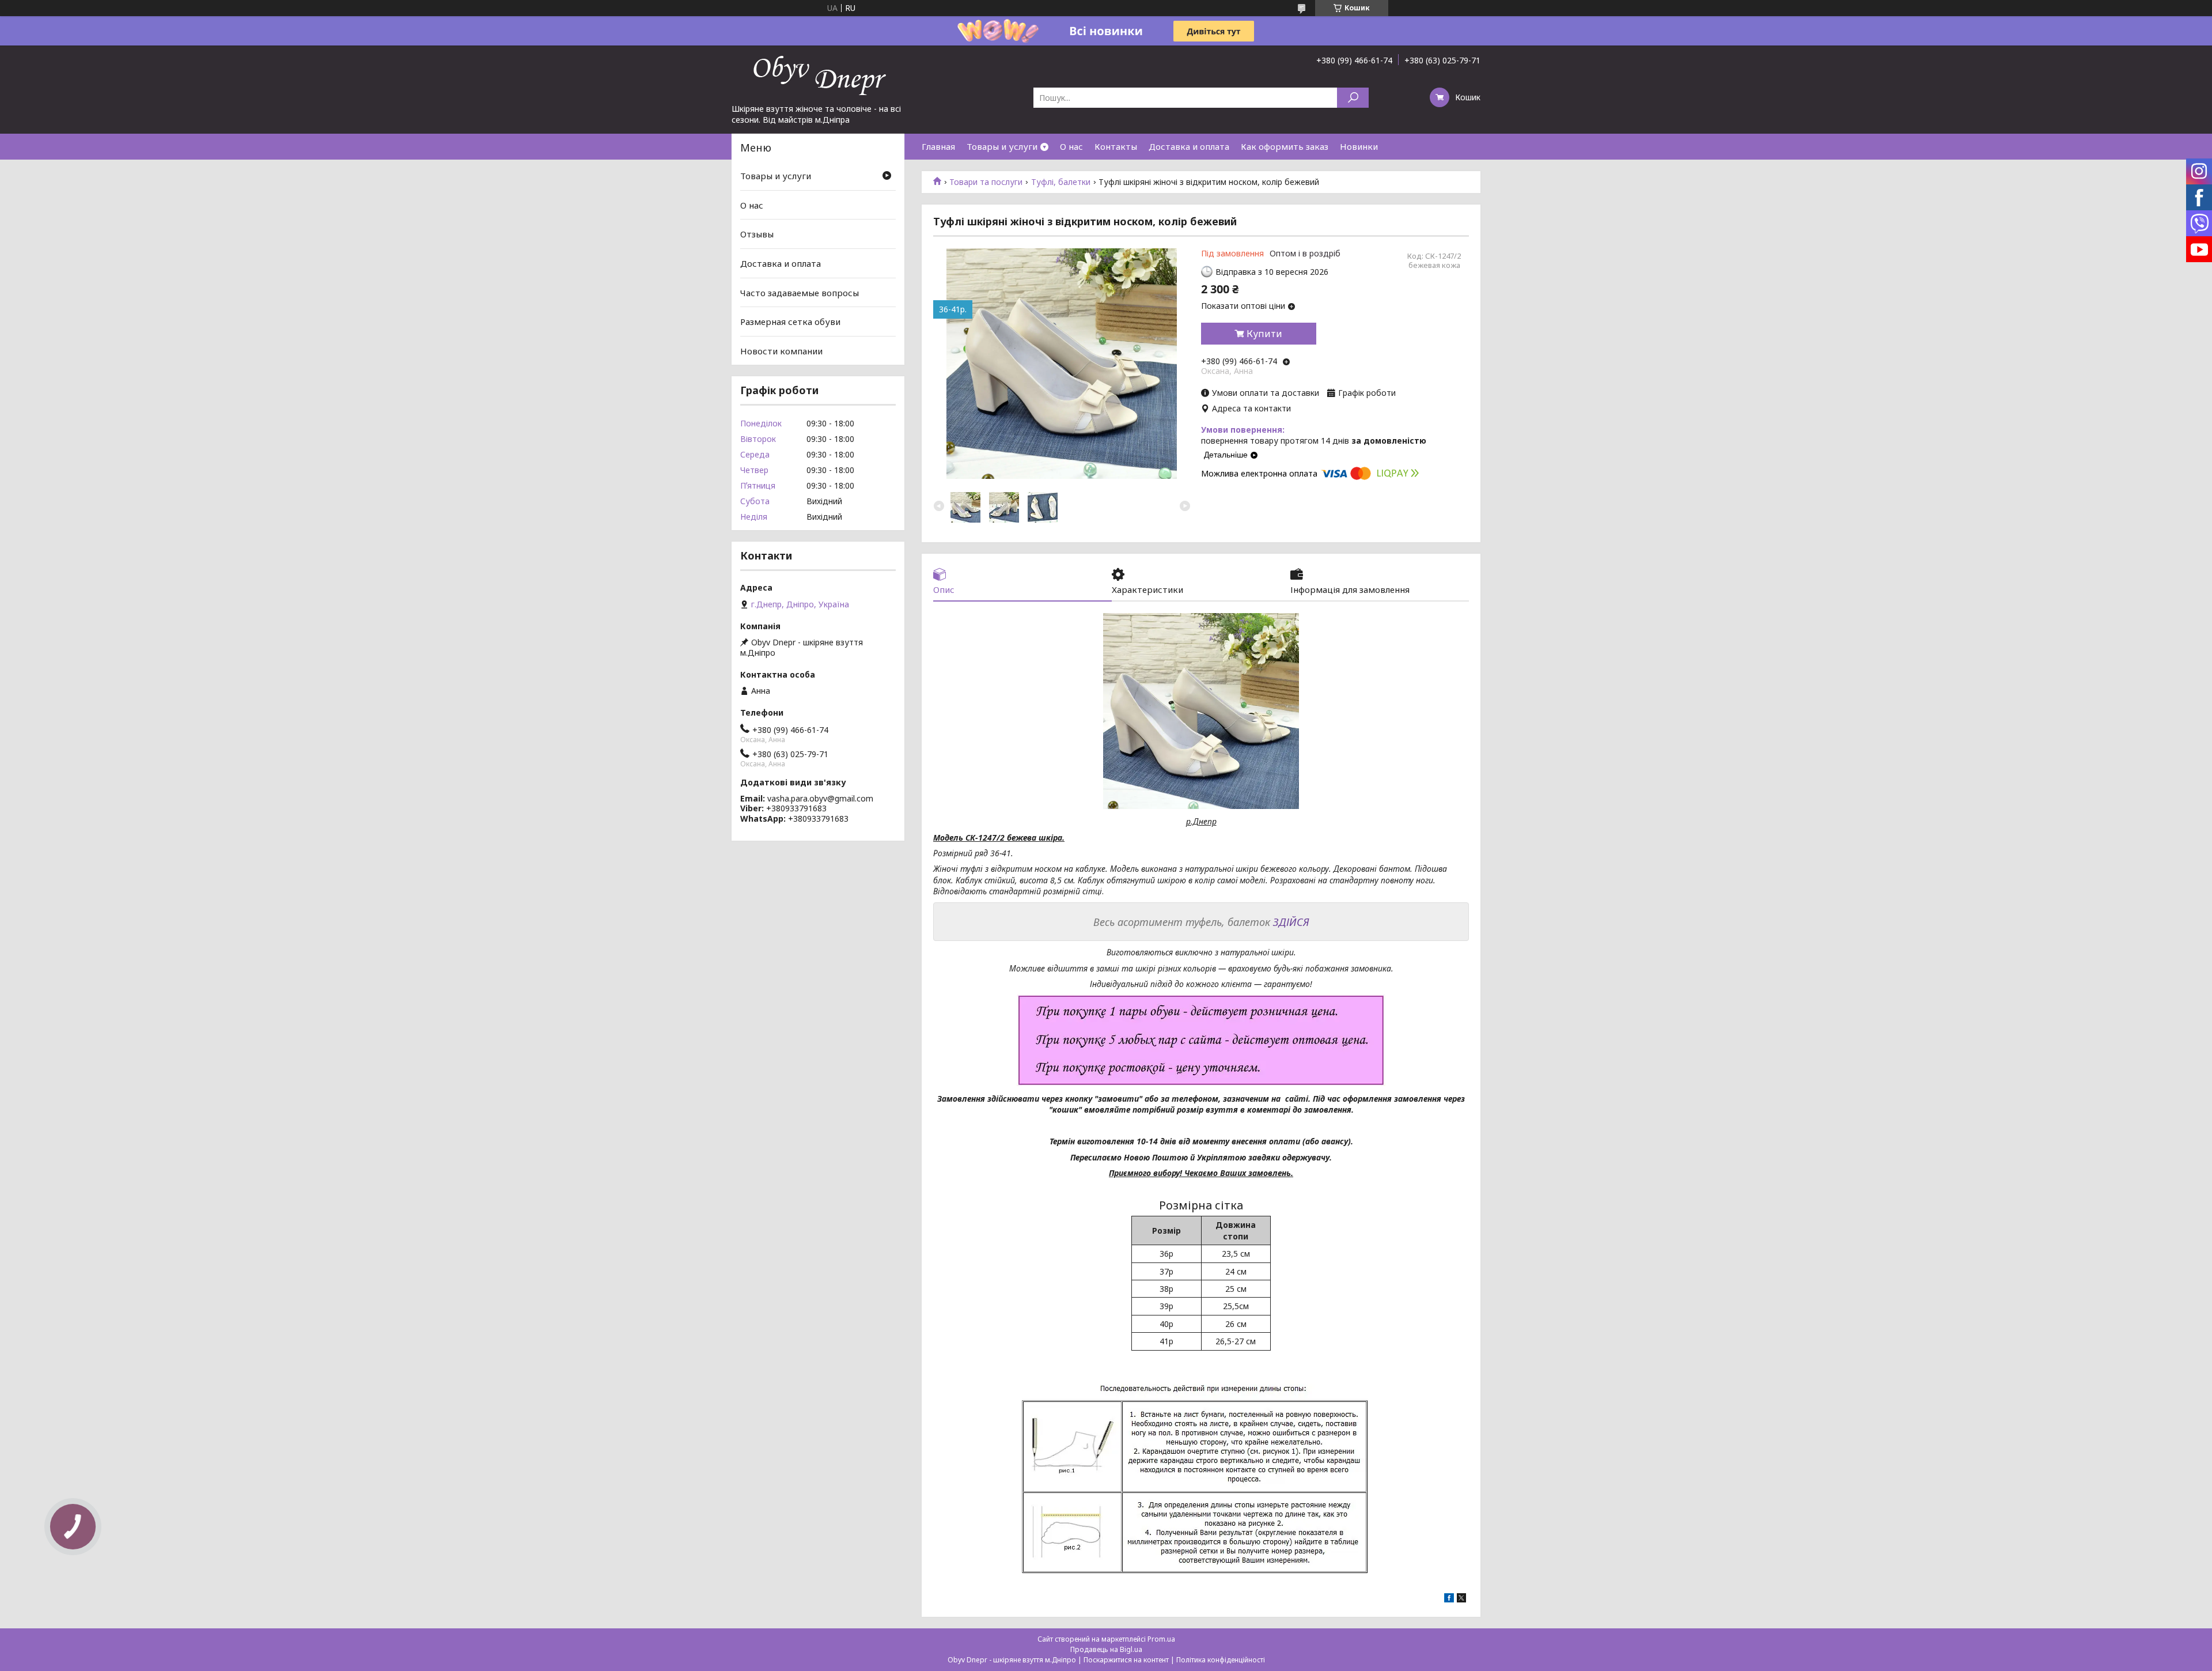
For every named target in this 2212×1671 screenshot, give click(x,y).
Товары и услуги (1002, 146)
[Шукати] (1353, 98)
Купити (1264, 334)
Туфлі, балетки (1061, 182)
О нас (1071, 146)
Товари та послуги (986, 182)
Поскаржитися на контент (1126, 1660)
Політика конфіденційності (1221, 1660)
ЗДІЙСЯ (1291, 922)
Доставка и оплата (1189, 146)
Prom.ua (1161, 1639)
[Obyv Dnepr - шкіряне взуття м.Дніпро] (818, 74)
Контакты (1116, 146)
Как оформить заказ (1285, 146)
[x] (1461, 1599)
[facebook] (1449, 1599)
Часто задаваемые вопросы (800, 292)
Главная (938, 146)
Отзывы (757, 234)
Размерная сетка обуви (790, 322)
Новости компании (781, 351)
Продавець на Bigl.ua (1106, 1649)
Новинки (1359, 146)
